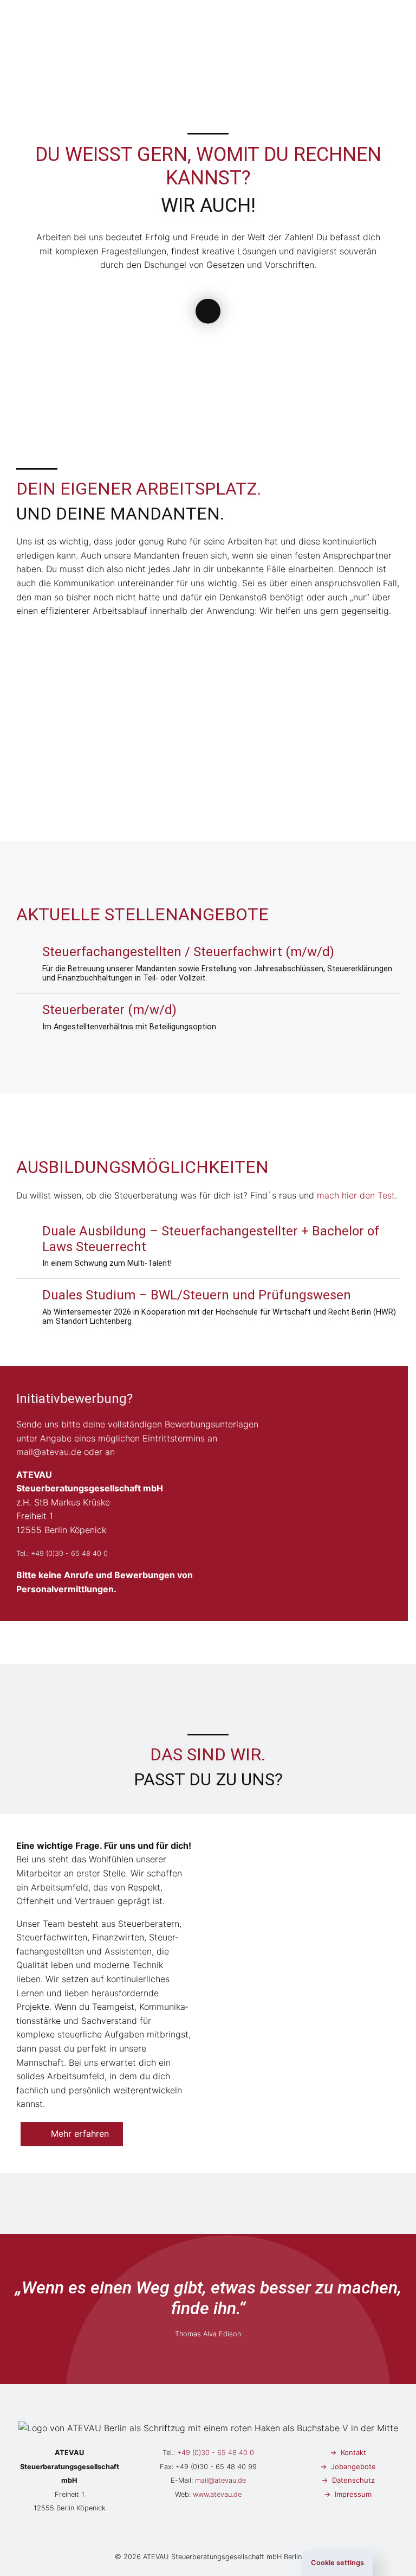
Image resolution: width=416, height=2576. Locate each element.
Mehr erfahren (80, 2133)
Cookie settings (337, 2563)
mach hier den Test (356, 1195)
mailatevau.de (49, 1452)
